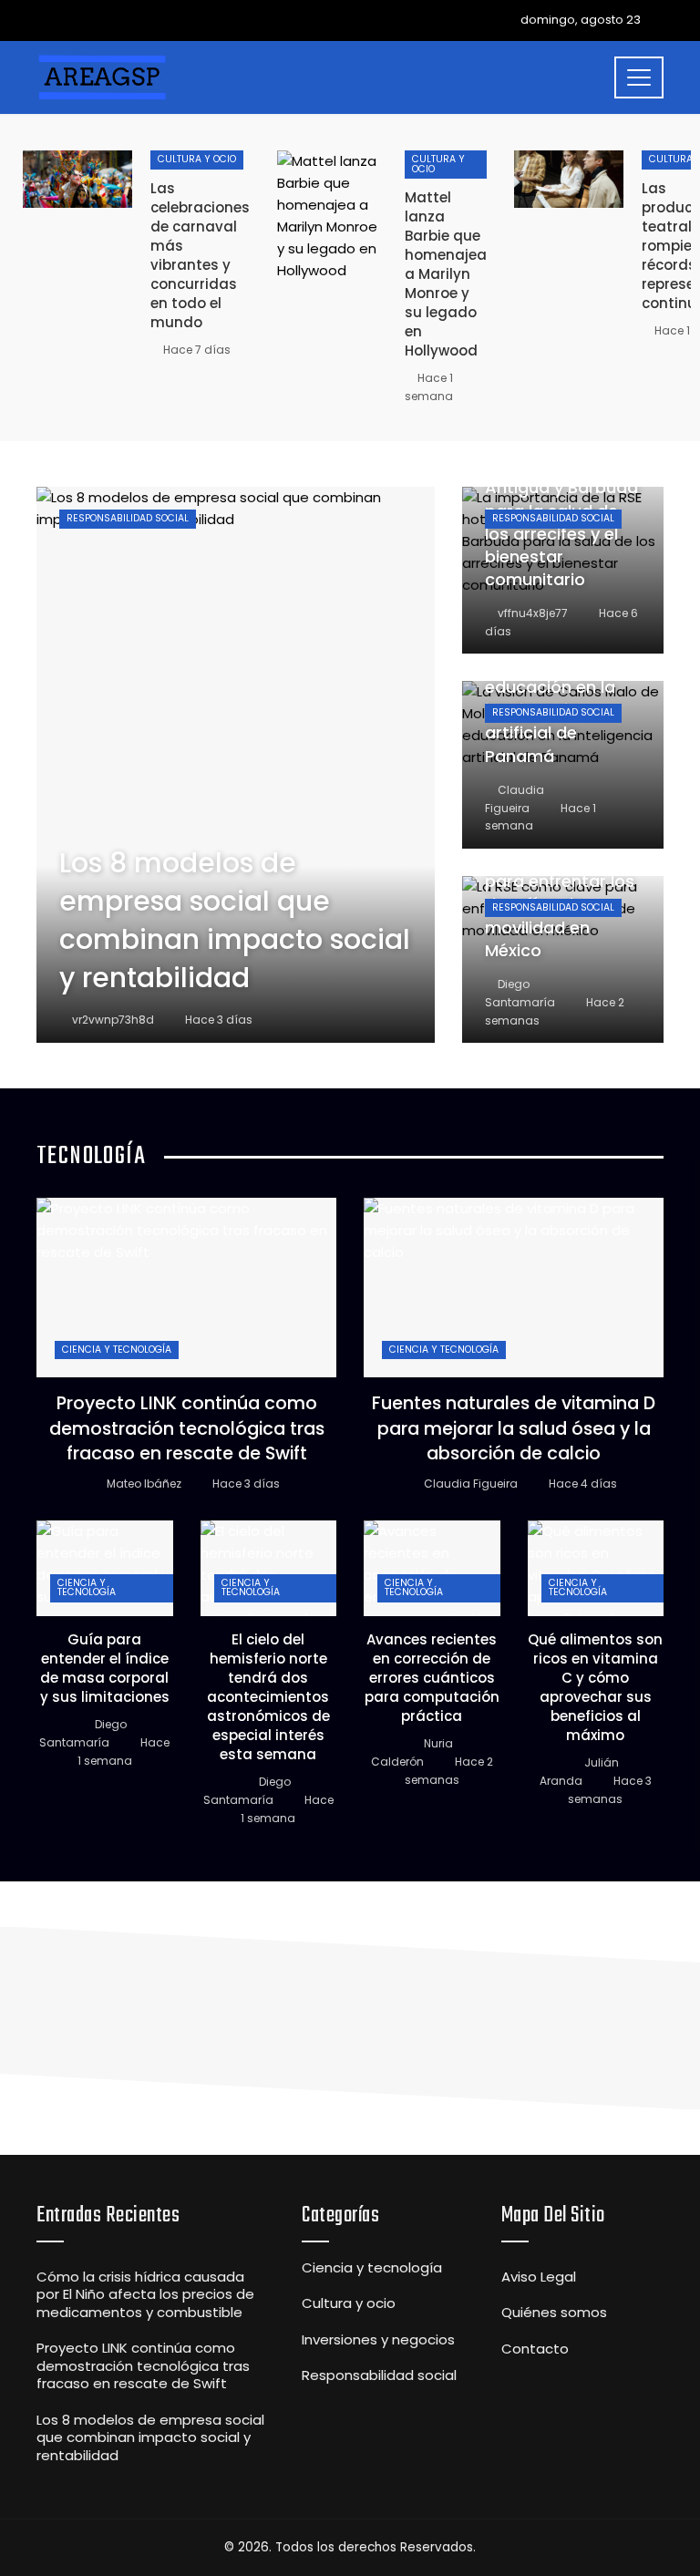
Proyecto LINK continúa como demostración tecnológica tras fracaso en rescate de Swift (187, 1428)
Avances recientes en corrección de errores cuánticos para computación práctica (432, 1678)
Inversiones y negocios (378, 2340)
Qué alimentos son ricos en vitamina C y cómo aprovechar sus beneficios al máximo (595, 1687)
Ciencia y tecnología (117, 1350)
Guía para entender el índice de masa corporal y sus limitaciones (105, 1668)
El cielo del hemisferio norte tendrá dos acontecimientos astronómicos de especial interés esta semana (268, 1697)
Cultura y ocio (197, 159)
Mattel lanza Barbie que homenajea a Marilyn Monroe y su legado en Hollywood (446, 274)
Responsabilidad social (128, 518)
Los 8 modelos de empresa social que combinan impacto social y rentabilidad (150, 2437)
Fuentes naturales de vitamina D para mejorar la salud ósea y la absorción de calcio (514, 1428)
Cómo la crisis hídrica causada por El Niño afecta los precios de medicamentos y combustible (145, 2294)
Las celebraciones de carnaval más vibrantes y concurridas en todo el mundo (200, 255)
